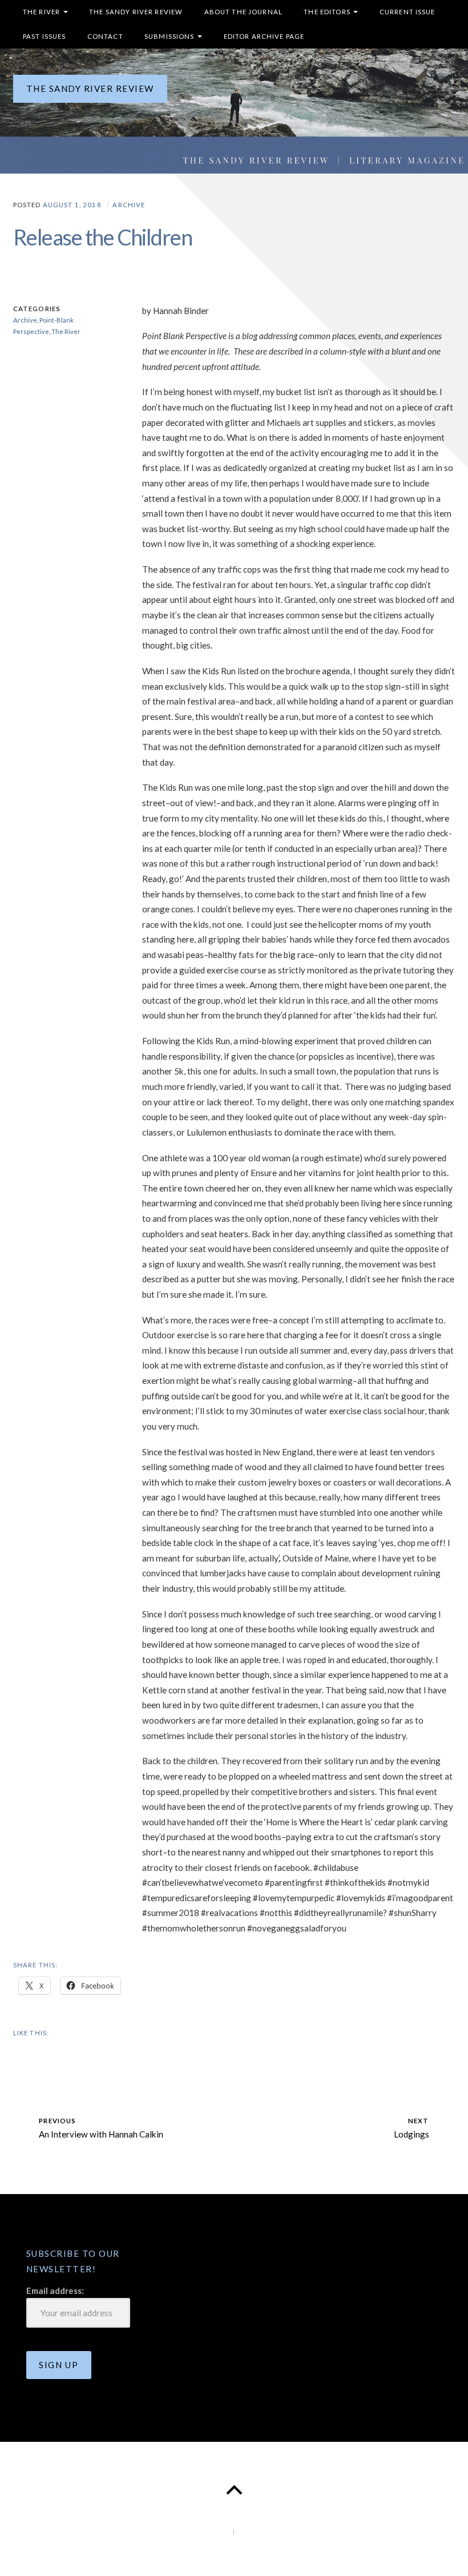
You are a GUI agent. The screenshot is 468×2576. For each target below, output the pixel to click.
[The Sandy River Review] (234, 111)
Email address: (55, 2291)
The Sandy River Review (136, 12)
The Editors (327, 12)
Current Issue (408, 12)
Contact (105, 36)
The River (41, 12)
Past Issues (45, 36)
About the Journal (243, 12)
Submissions (170, 36)
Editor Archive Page (264, 36)
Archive (129, 205)
